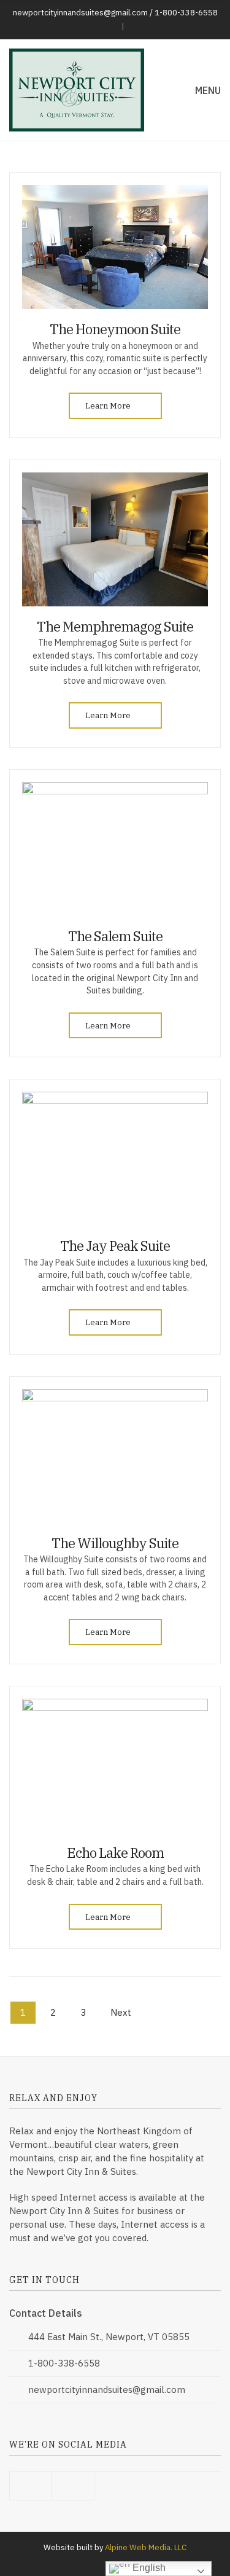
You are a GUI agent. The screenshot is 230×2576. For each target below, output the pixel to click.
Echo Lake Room (115, 1853)
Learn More (109, 406)
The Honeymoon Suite (115, 329)
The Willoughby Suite (115, 1543)
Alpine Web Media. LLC (146, 2547)
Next (121, 2012)
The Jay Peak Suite (115, 1246)
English (148, 2568)
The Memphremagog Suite (115, 626)
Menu (207, 90)
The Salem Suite (115, 936)
